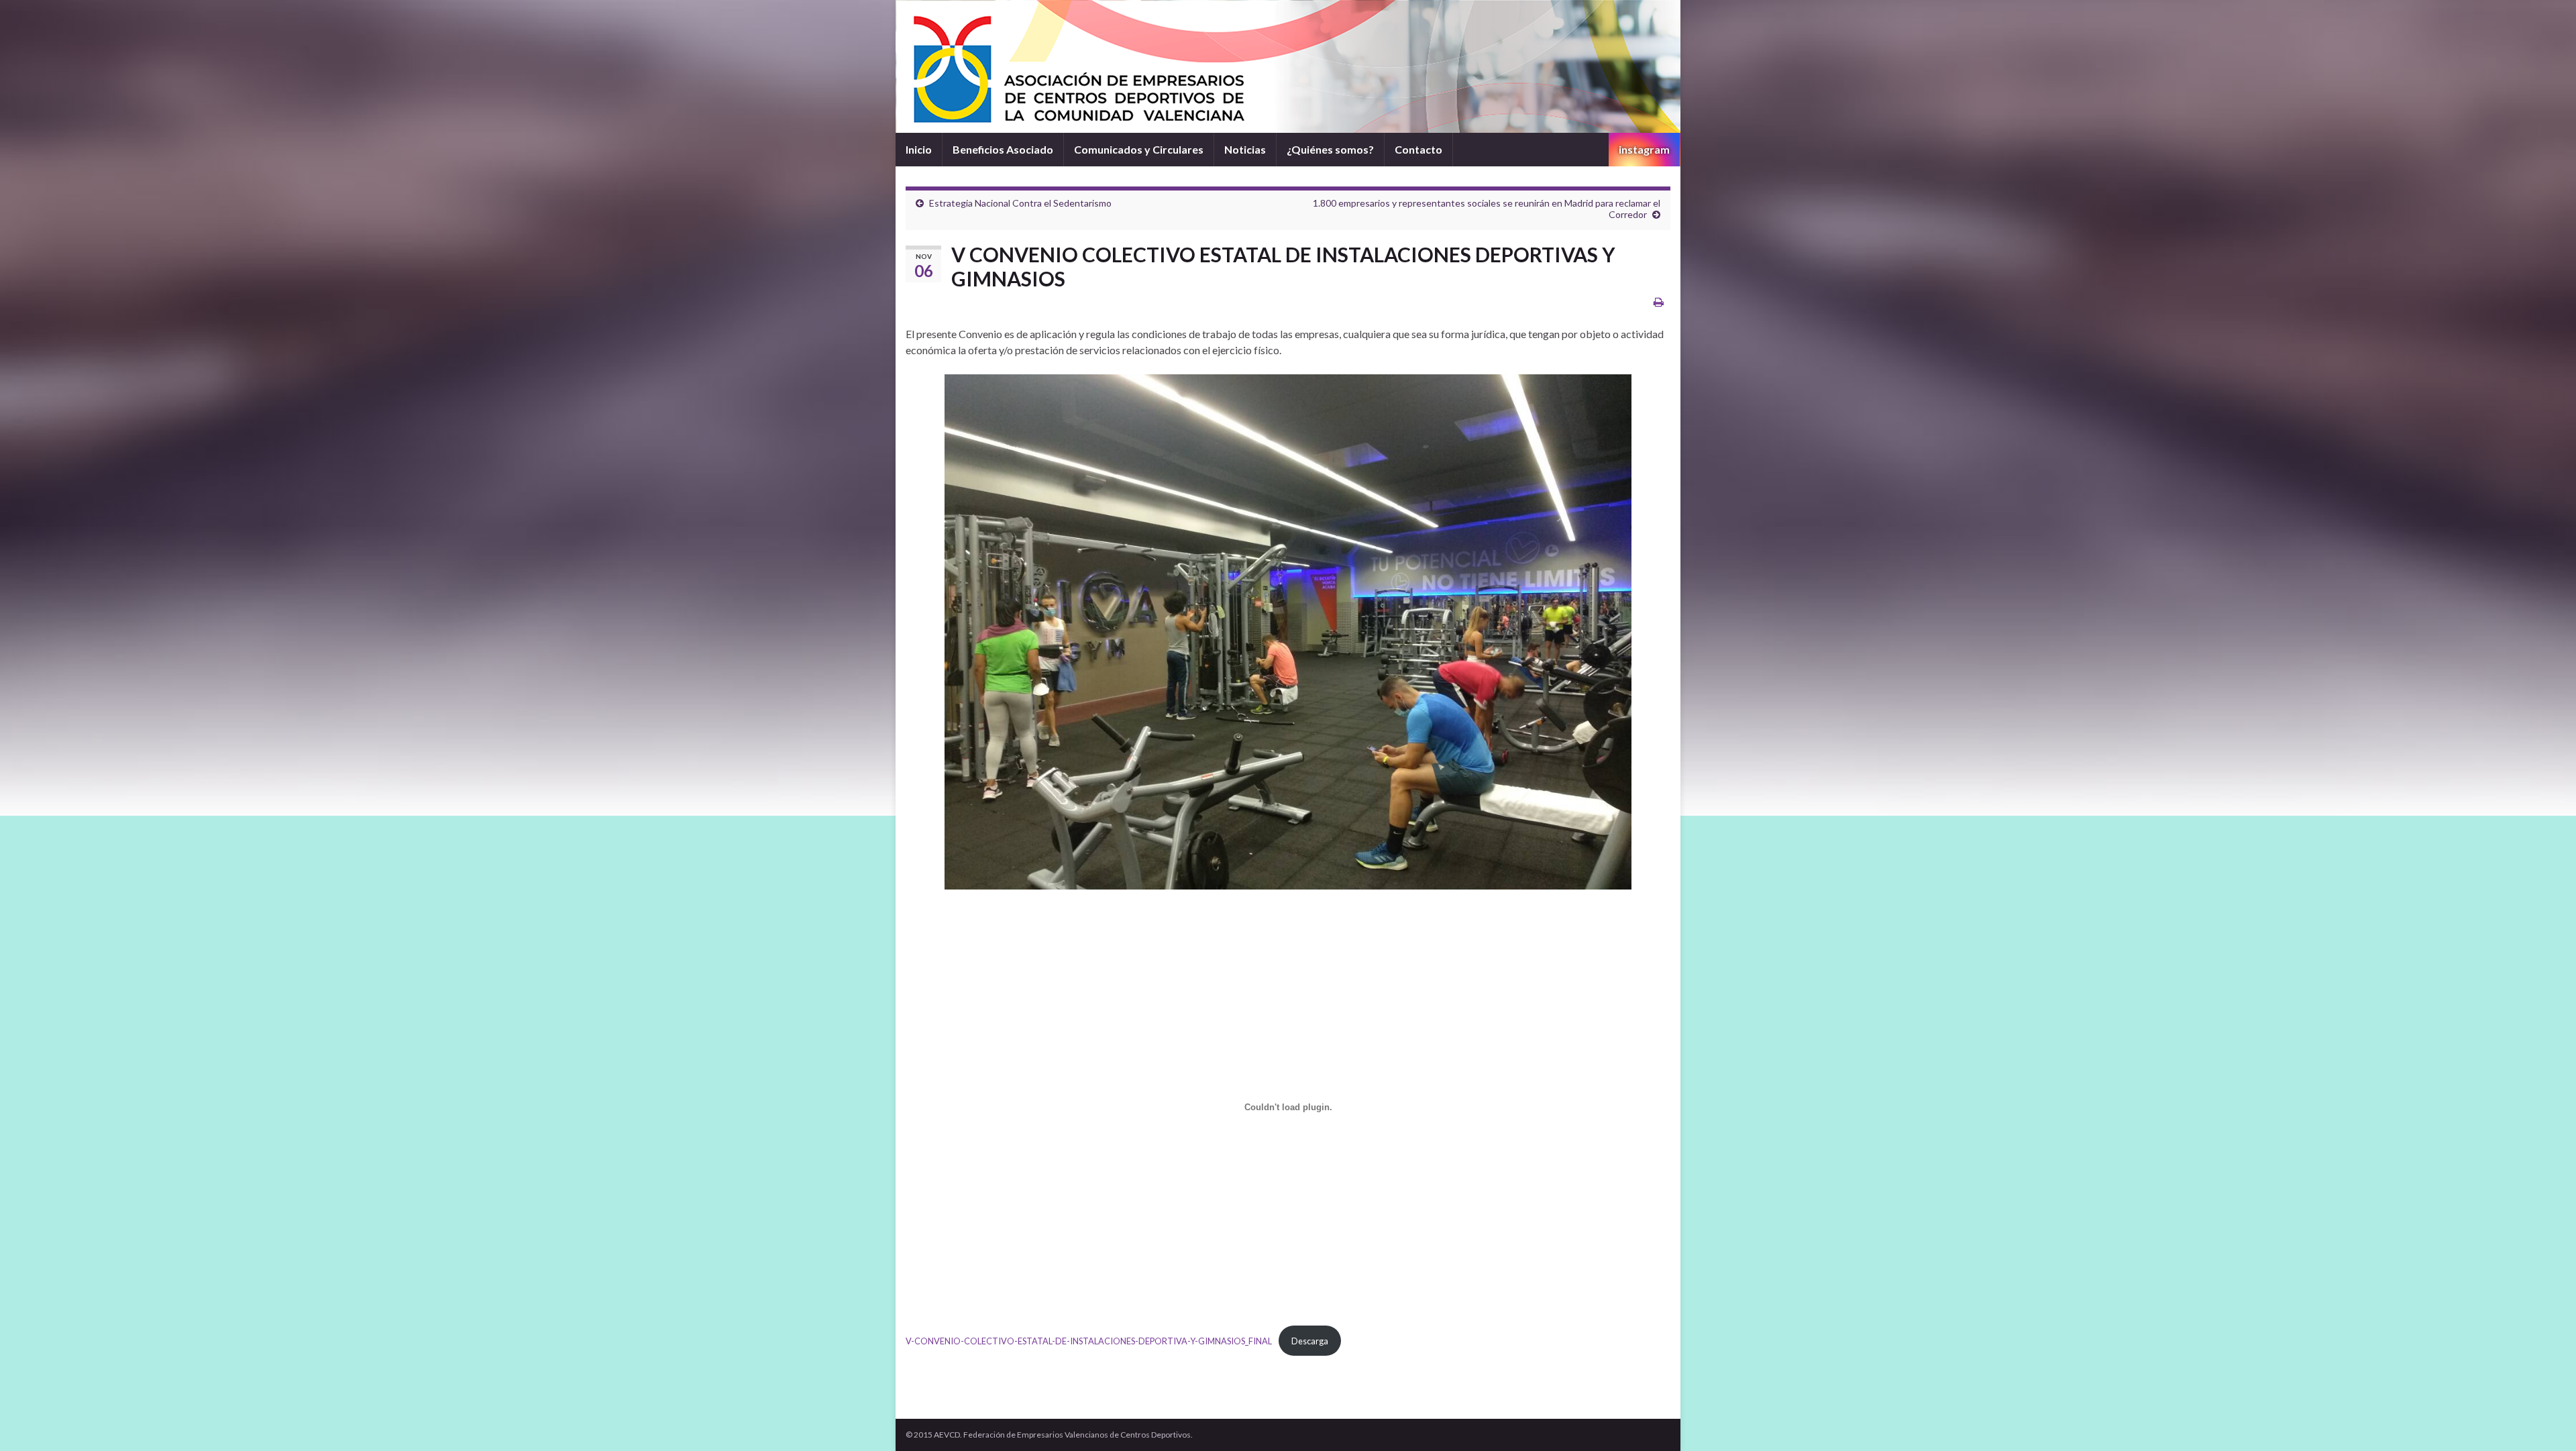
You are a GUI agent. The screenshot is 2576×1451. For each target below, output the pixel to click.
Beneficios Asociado (1003, 149)
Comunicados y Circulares (1139, 149)
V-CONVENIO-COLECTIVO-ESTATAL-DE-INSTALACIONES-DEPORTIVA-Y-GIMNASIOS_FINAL (1089, 1341)
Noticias (1245, 149)
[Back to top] (2546, 1421)
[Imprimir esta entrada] (1659, 302)
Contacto (1418, 149)
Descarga (1310, 1341)
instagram (1644, 149)
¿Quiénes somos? (1330, 149)
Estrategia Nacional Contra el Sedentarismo (1020, 203)
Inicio (919, 149)
